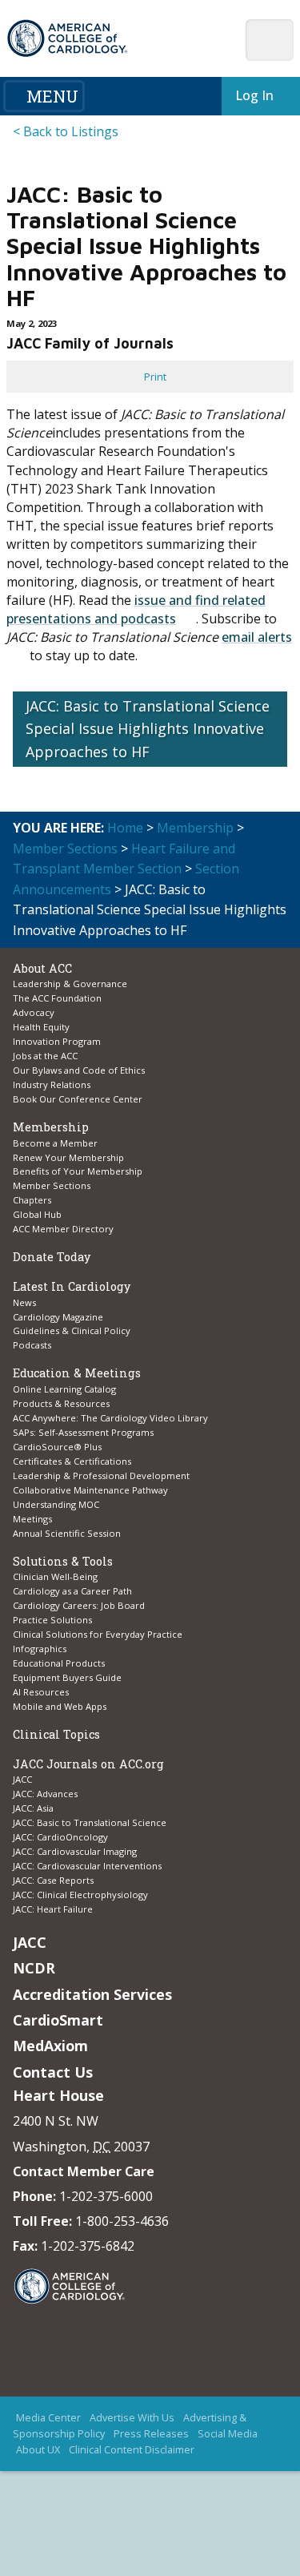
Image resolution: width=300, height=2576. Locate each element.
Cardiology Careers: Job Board (80, 1605)
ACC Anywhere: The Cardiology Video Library (110, 1418)
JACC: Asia (33, 1808)
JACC (22, 1779)
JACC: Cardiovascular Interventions (87, 1866)
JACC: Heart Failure (53, 1909)
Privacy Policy (181, 2467)
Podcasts (32, 1345)
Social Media (228, 2434)
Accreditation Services (92, 1994)
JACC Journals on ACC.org (88, 1764)
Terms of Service (141, 2483)
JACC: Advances (45, 1794)
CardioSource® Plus (57, 1447)
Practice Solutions (52, 1620)
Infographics (40, 1649)
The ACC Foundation (57, 998)
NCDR (34, 1968)
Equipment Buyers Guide (68, 1677)
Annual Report (106, 2467)
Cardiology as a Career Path (72, 1591)
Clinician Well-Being (55, 1576)
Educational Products (59, 1663)
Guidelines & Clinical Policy (72, 1330)
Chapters (32, 1200)
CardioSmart (58, 2020)
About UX (38, 2450)
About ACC (42, 968)
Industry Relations (52, 1084)
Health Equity (41, 1027)
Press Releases (151, 2434)
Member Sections (65, 849)
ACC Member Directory (63, 1229)
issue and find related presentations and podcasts (136, 609)
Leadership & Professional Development (101, 1475)
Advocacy (34, 1012)
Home (125, 828)
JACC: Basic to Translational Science (90, 1822)
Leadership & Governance (70, 984)
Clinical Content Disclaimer (132, 2450)
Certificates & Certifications (72, 1461)
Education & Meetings (77, 1373)
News (24, 1302)
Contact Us (53, 2072)
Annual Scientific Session (67, 1533)
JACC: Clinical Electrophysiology (80, 1895)
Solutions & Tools (63, 1561)
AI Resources (41, 1692)
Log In (251, 95)
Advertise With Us (132, 2418)
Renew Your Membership (68, 1157)
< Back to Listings (66, 131)
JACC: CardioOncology (60, 1837)
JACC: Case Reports (53, 1880)
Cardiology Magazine (58, 1317)
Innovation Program (57, 1041)
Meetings (32, 1519)
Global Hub (37, 1214)
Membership (195, 828)
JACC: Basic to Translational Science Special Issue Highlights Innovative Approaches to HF (148, 729)
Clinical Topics (56, 1734)
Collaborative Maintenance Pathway (90, 1490)
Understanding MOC (56, 1504)
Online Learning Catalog (64, 1389)
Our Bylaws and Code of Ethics (79, 1070)
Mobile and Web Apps (60, 1706)
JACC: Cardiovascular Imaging (75, 1851)
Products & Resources (61, 1403)
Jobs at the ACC (45, 1056)
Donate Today (52, 1257)
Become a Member (55, 1143)
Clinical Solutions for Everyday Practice (98, 1634)
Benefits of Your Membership (78, 1171)
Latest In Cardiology (72, 1286)
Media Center (48, 2418)
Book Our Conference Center (78, 1099)
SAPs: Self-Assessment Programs (83, 1432)
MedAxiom (50, 2046)
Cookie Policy (221, 2483)
